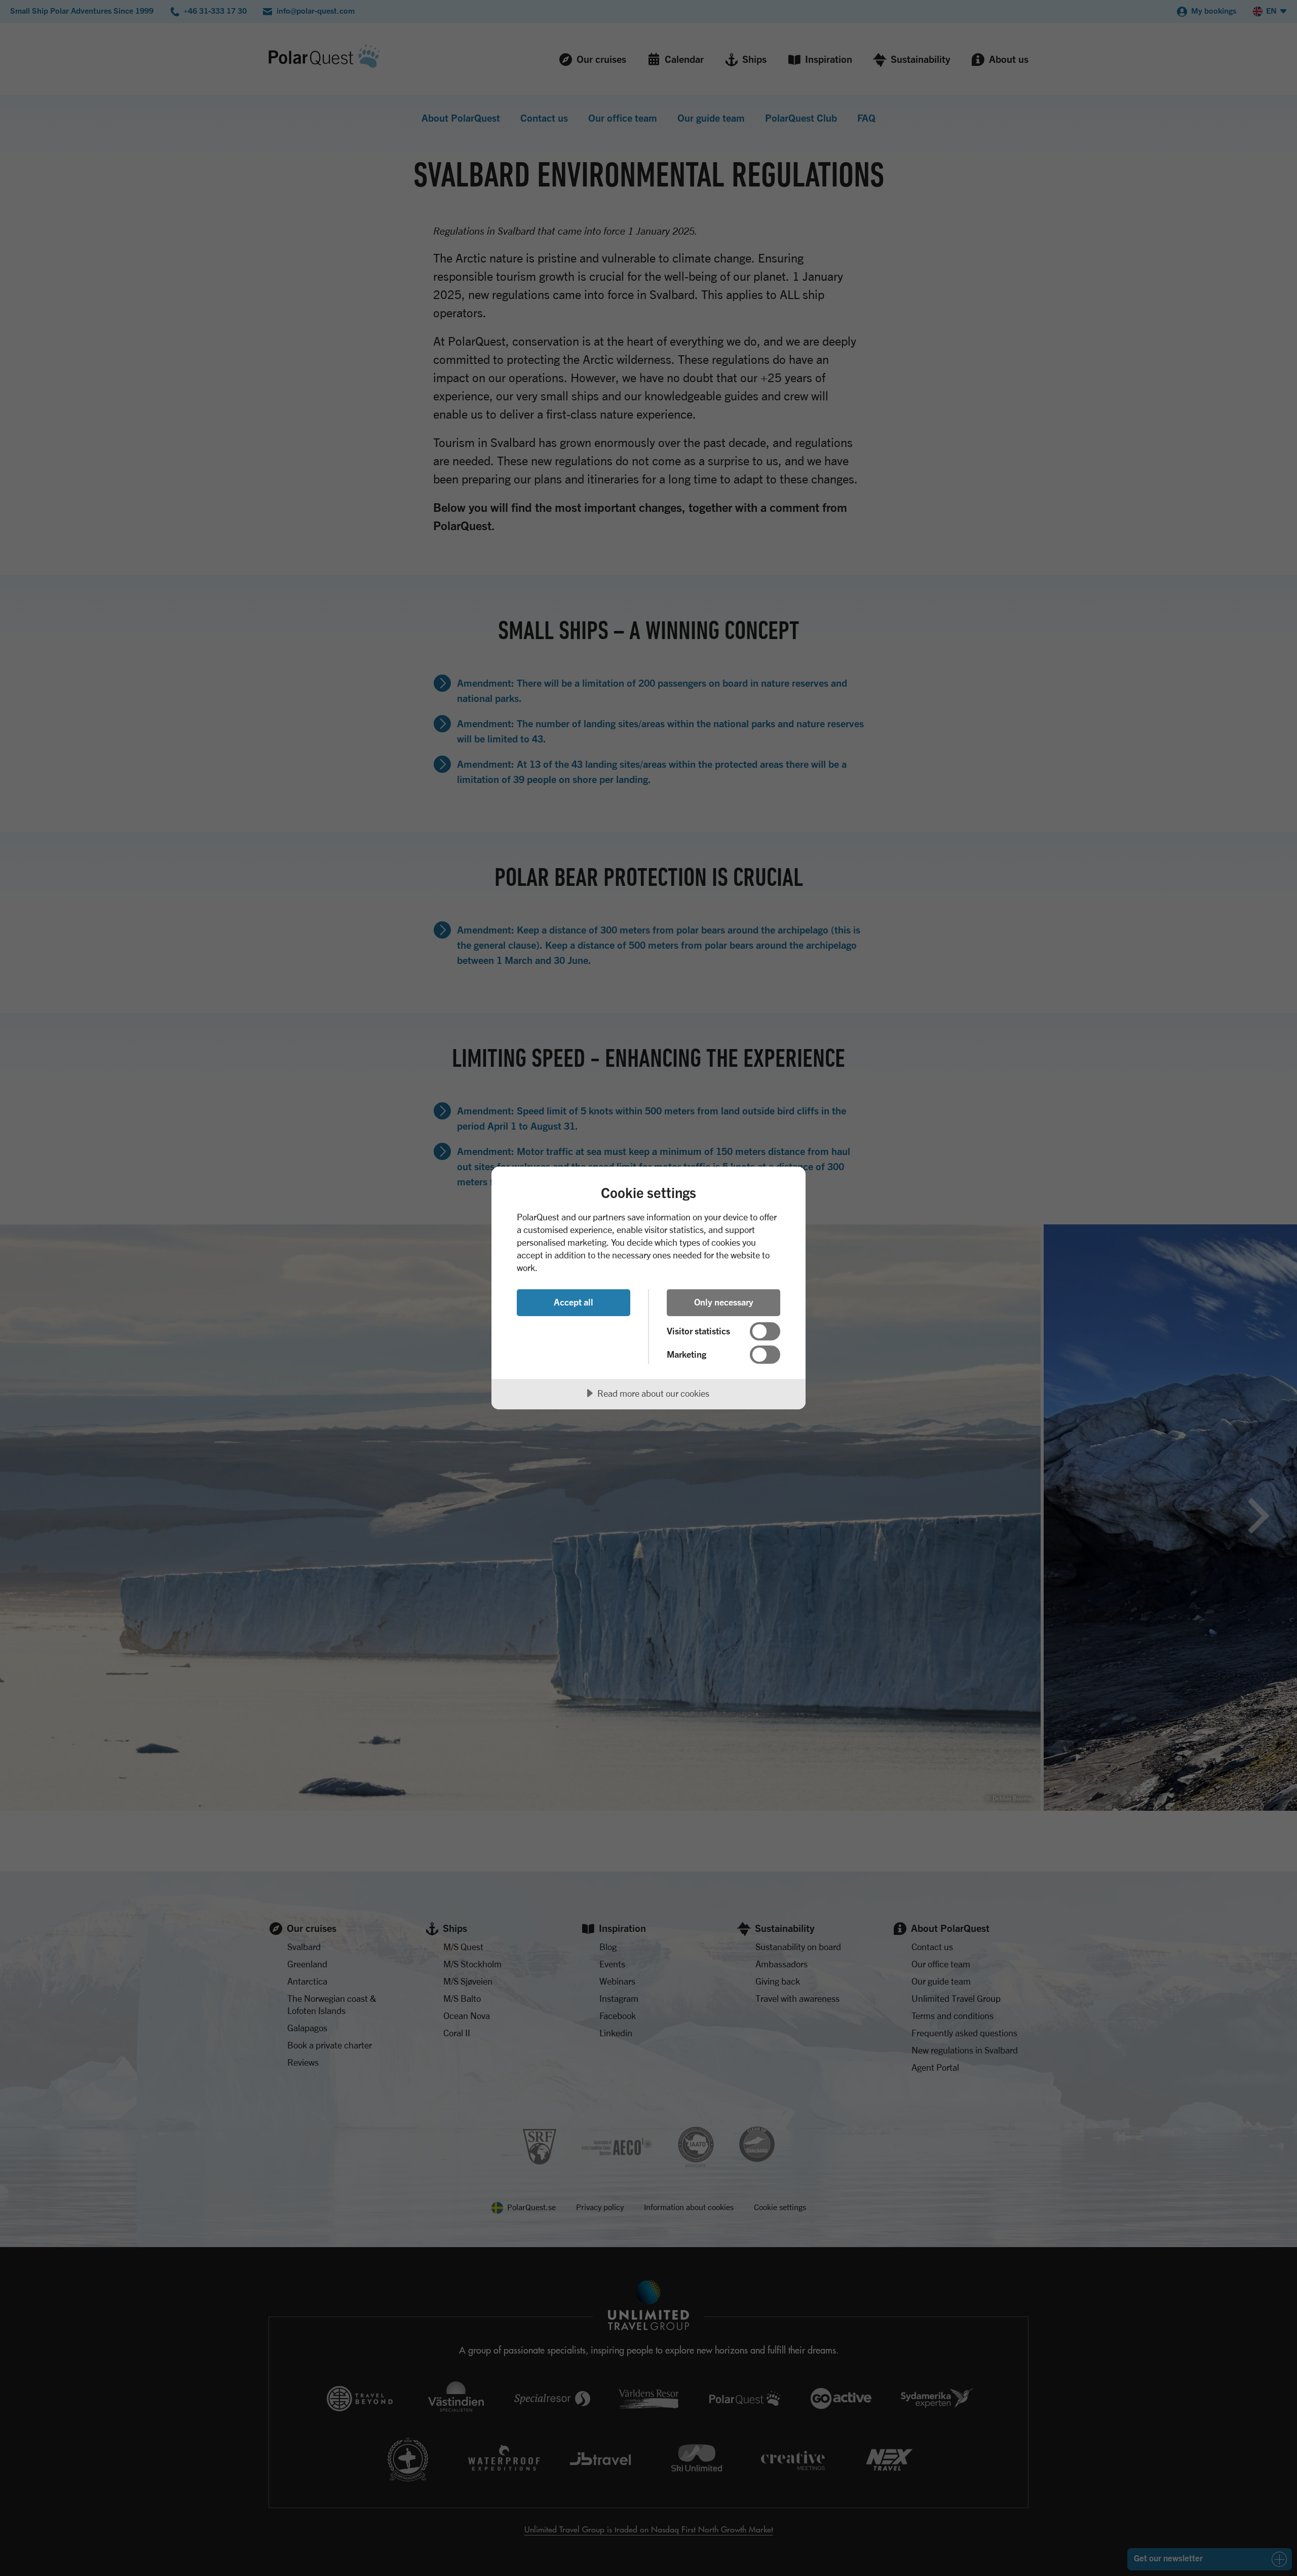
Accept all (574, 1302)
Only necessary (724, 1302)
